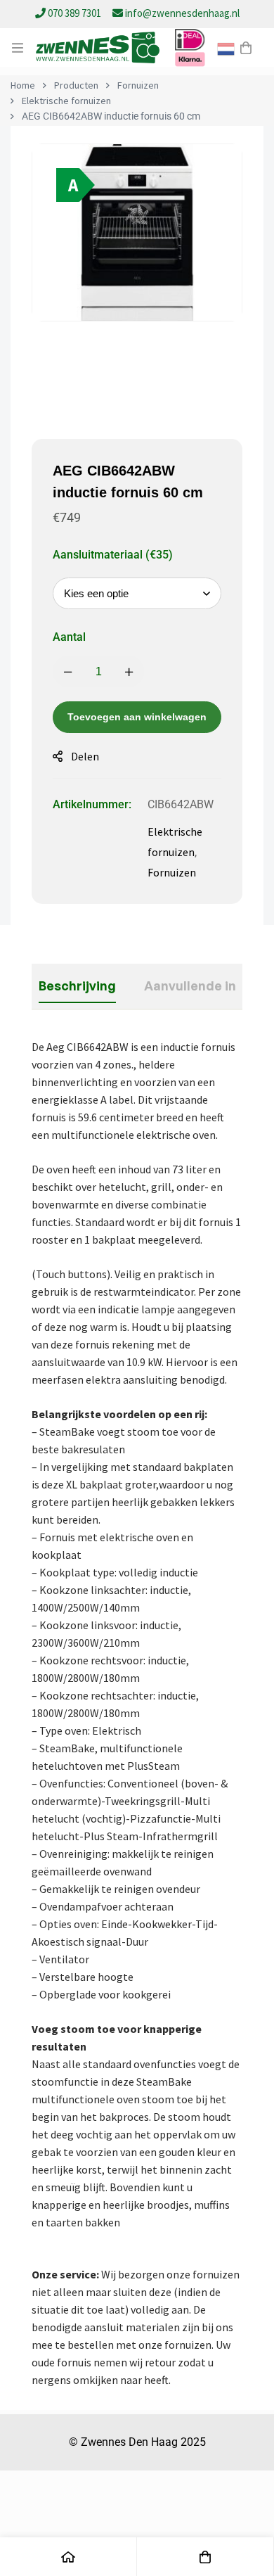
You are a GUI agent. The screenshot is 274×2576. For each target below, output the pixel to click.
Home (23, 85)
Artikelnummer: (92, 804)
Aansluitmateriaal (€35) (113, 555)
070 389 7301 (74, 13)
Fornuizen (138, 85)
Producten (76, 85)
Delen (85, 756)
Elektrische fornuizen (66, 101)
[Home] (68, 2557)
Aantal (69, 637)
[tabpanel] (137, 1714)
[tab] (77, 986)
